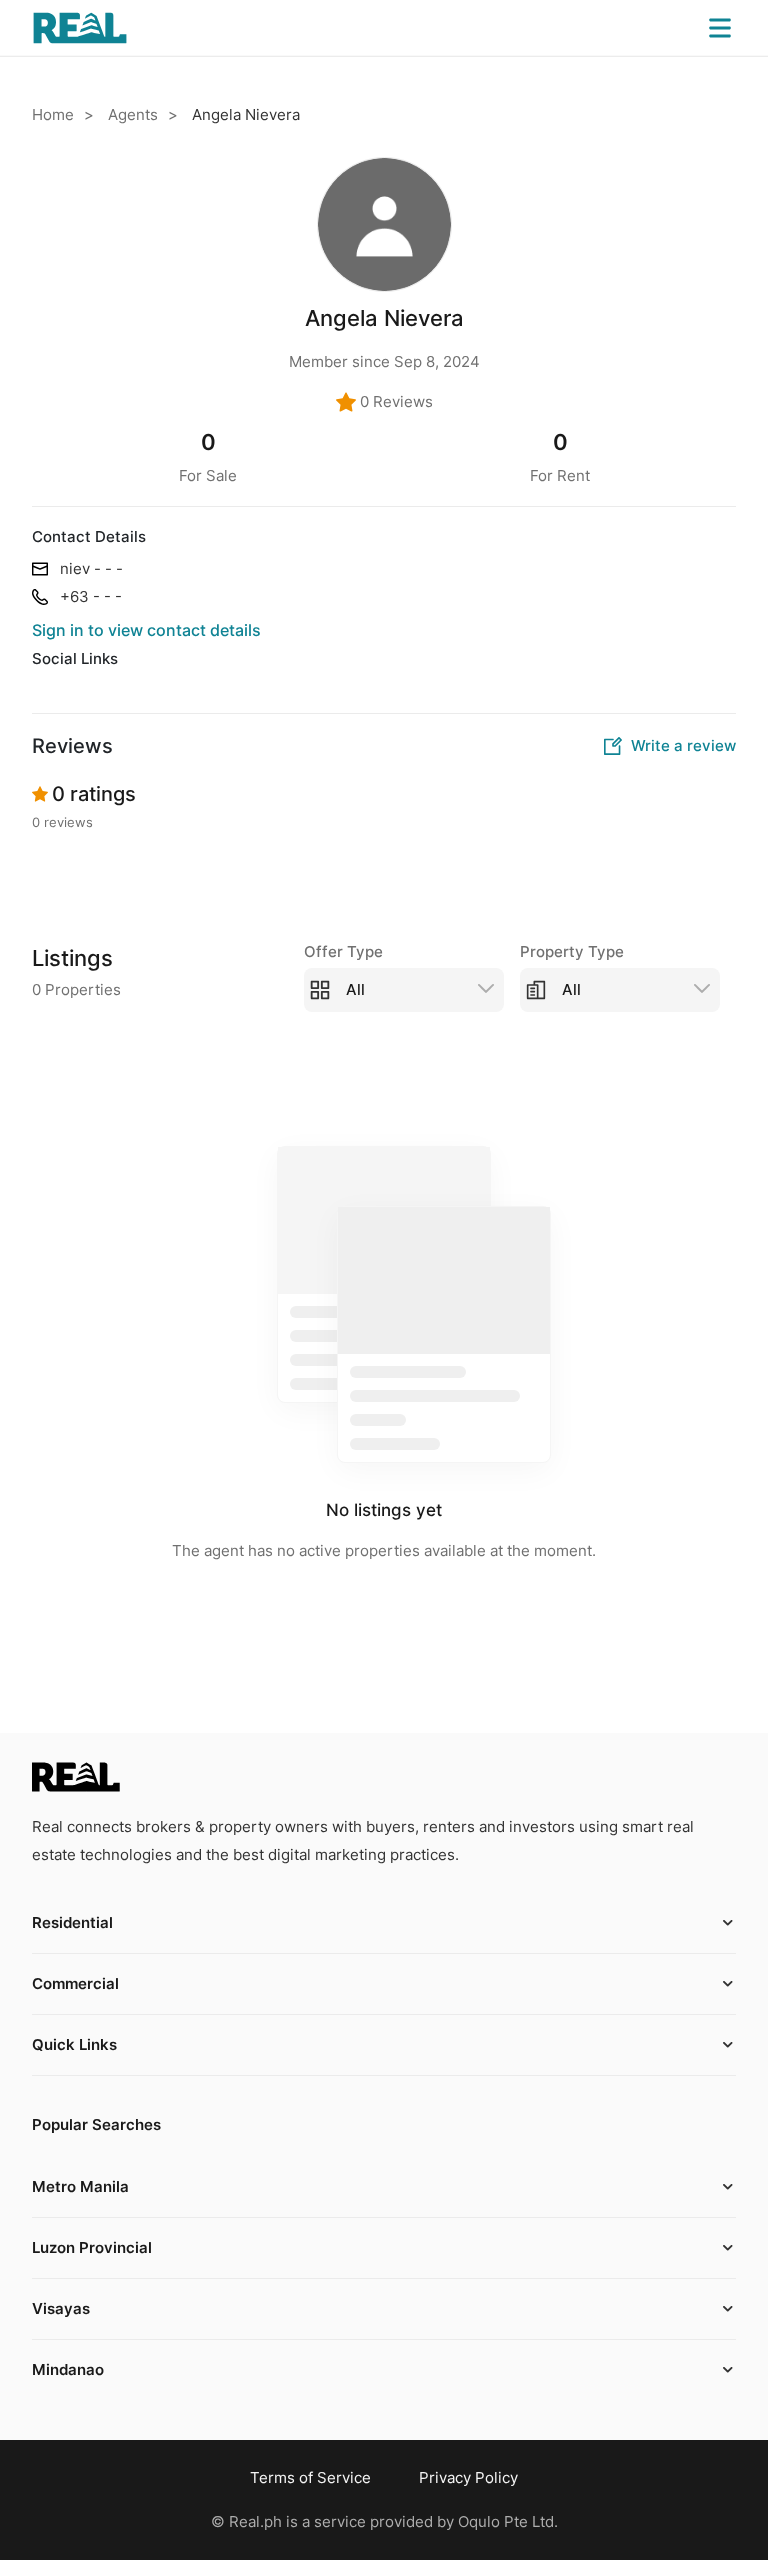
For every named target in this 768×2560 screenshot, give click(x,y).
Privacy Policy (468, 2477)
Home (53, 114)
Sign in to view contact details (146, 630)
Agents (133, 114)
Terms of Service (310, 2477)
